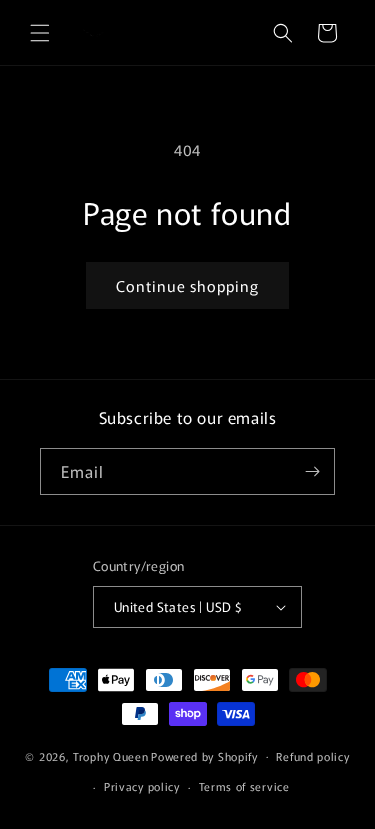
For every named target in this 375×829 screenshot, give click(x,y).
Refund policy (312, 756)
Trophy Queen (110, 755)
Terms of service (244, 786)
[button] (40, 33)
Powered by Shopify (204, 755)
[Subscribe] (312, 471)
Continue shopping (187, 285)
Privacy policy (142, 786)
